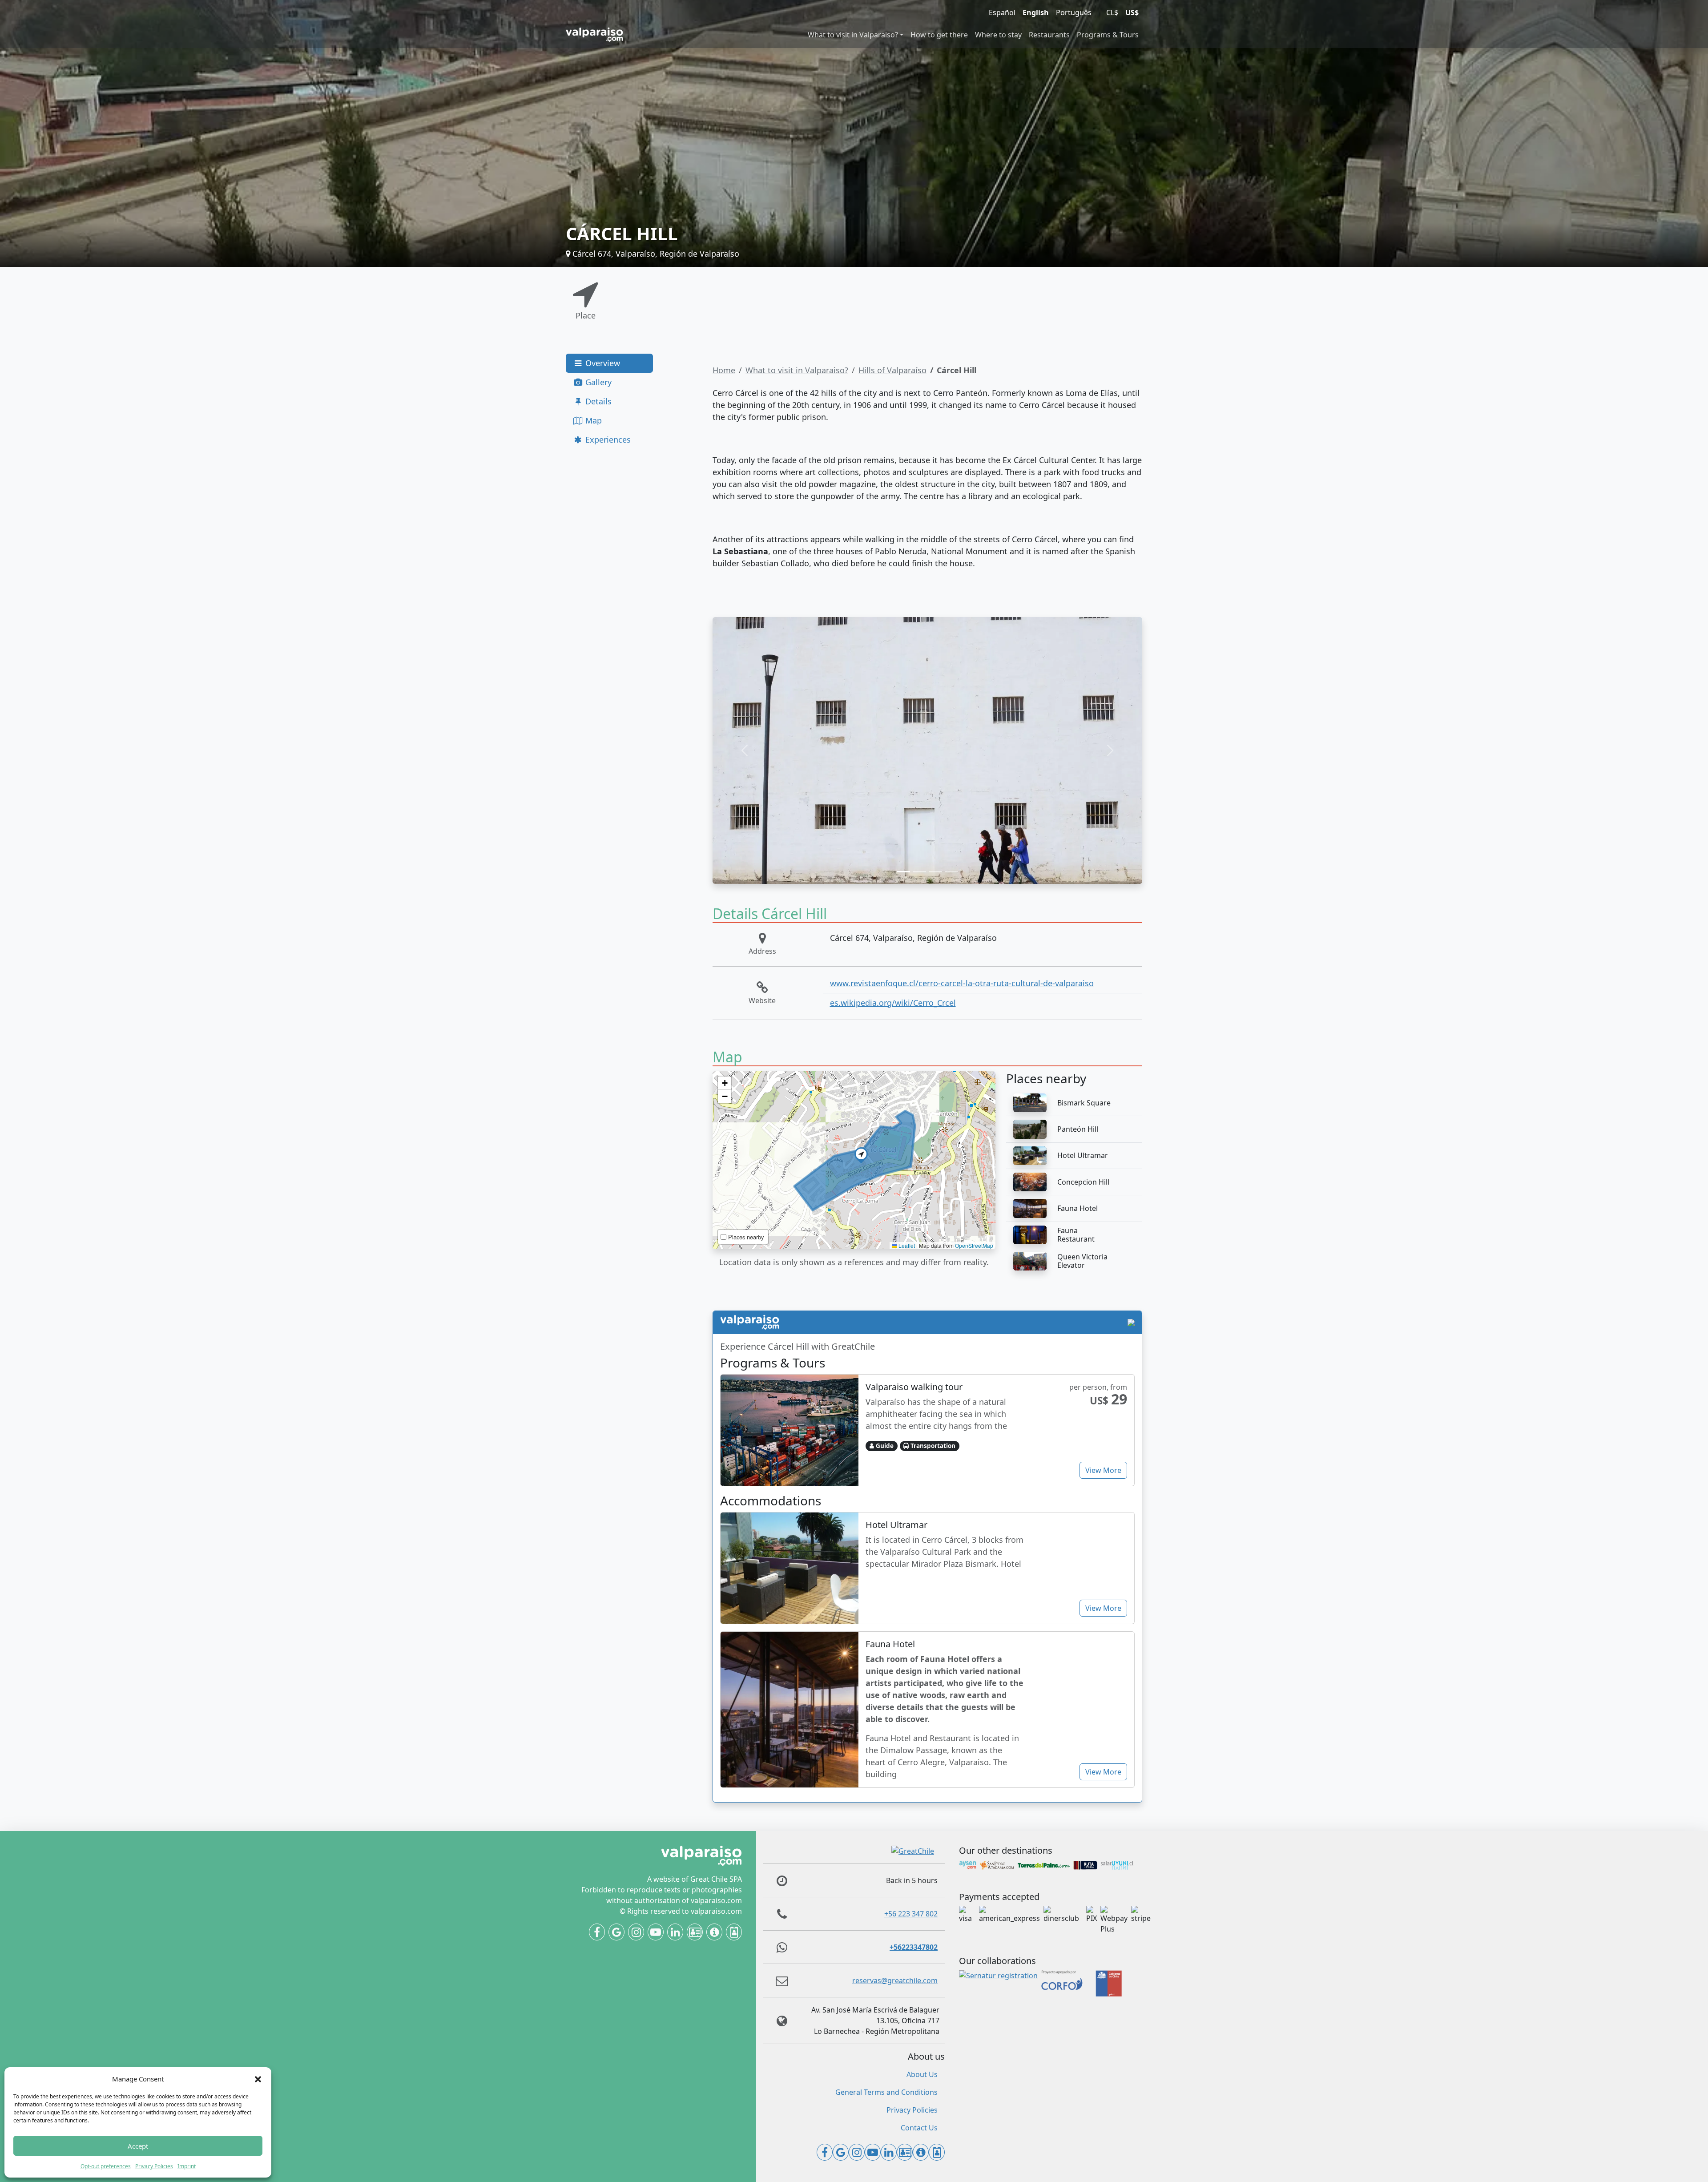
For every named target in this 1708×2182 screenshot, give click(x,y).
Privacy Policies (154, 2166)
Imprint (187, 2166)
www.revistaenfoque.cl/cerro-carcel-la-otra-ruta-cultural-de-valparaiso (962, 983)
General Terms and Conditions (886, 2092)
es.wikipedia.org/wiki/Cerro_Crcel (893, 1003)
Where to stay (998, 35)
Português (1074, 12)
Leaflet (906, 1245)
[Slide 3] (935, 872)
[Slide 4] (951, 872)
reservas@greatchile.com (895, 1980)
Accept (138, 2146)
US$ (1132, 12)
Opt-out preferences (106, 2166)
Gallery (597, 382)
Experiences (607, 440)
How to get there (939, 35)
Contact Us (919, 2128)
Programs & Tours (1108, 35)
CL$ (1112, 12)
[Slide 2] (919, 872)
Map (592, 420)
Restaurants (1049, 35)
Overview (602, 363)
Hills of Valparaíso (892, 370)
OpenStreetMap (974, 1245)
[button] (258, 2079)
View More (1103, 1470)
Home (724, 370)
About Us (922, 2074)
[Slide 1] (903, 872)
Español (1002, 12)
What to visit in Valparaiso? (853, 35)
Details (597, 401)
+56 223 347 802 (911, 1914)
